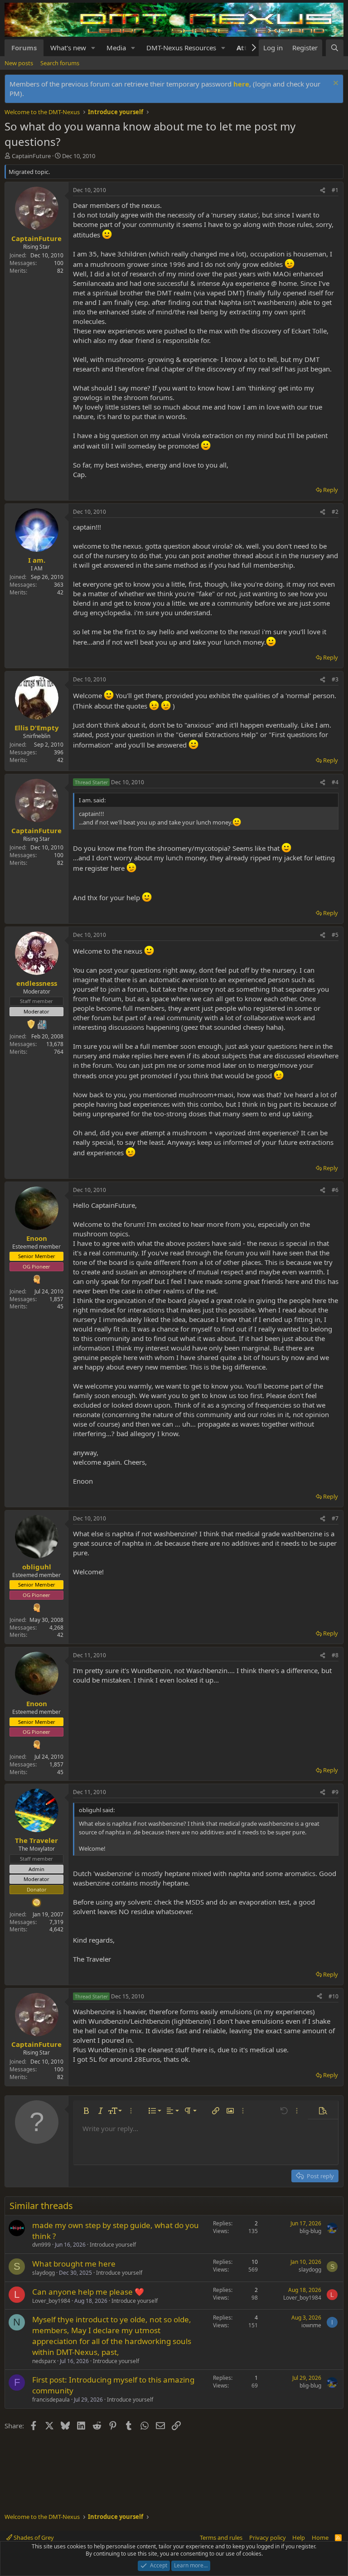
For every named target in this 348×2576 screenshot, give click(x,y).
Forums (24, 48)
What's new (68, 48)
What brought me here (74, 2264)
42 (60, 592)
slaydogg (43, 2273)
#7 (335, 1518)
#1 (335, 190)
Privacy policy (268, 2537)
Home (320, 2537)
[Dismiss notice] (335, 84)
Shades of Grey (33, 2537)
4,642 (56, 1929)
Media (116, 48)
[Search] (335, 48)
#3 (335, 679)
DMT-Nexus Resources (181, 48)
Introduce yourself (113, 2245)
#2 (335, 512)
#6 (335, 1190)
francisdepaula (51, 2400)
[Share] (323, 191)
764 (59, 1052)
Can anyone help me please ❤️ (88, 2292)
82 (60, 271)
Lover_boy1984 (51, 2301)
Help (299, 2537)
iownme (311, 2325)
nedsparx (44, 2361)
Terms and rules (221, 2537)
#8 (335, 1655)
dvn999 (41, 2245)
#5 (335, 935)
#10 (333, 1996)
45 (60, 1306)
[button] (93, 48)
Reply (331, 490)
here (241, 84)
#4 (335, 782)
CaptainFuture (31, 156)
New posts (19, 63)
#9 (335, 1792)
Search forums (60, 63)
